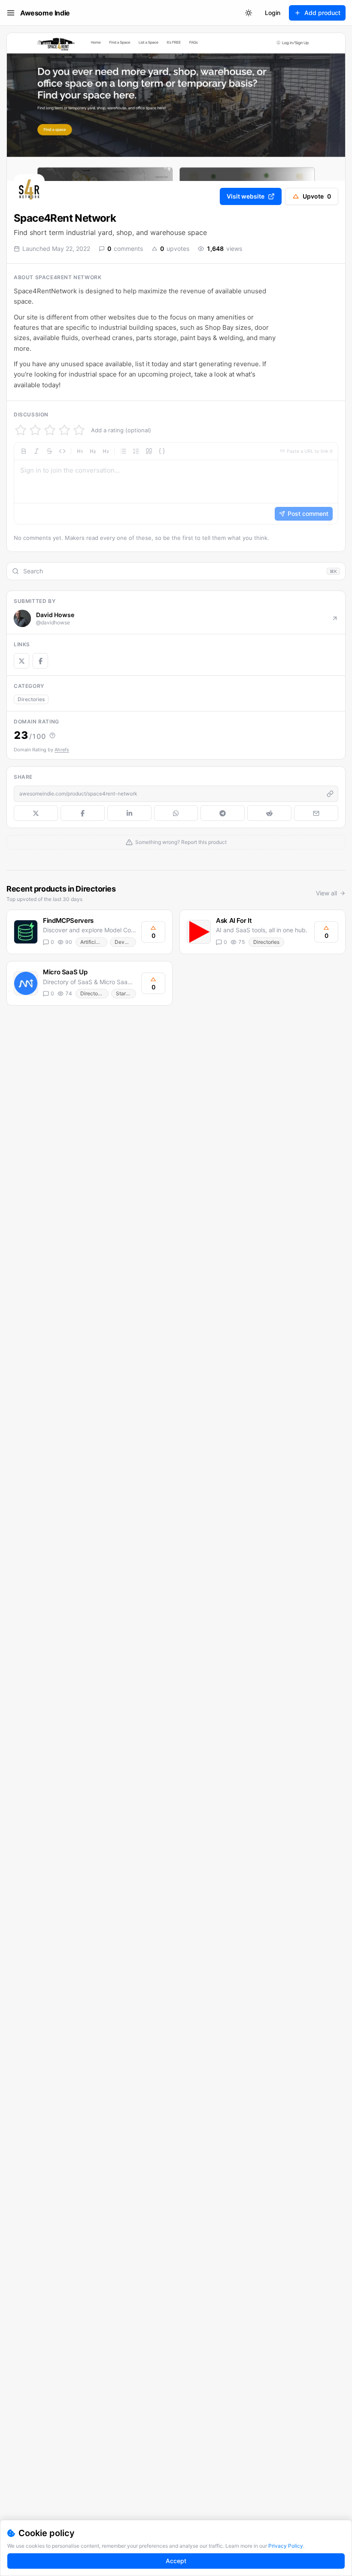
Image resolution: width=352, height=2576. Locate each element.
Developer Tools (125, 942)
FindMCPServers (68, 920)
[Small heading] (106, 451)
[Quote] (149, 451)
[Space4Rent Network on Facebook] (40, 661)
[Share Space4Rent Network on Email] (316, 813)
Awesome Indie (45, 13)
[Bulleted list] (123, 451)
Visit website (246, 196)
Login (273, 13)
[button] (176, 483)
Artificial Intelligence (94, 942)
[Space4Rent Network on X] (21, 661)
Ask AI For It (234, 920)
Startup (125, 993)
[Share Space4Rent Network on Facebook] (83, 813)
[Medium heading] (93, 451)
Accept (176, 2561)
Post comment (308, 514)
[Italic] (36, 451)
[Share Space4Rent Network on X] (36, 813)
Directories (31, 699)
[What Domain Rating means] (52, 735)
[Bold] (24, 451)
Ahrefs (62, 750)
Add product (322, 13)
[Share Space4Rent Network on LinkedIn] (129, 813)
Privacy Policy (286, 2546)
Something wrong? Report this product (181, 842)
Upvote (317, 196)
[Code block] (162, 451)
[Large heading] (80, 451)
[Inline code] (62, 451)
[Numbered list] (136, 451)
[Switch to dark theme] (249, 13)
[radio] (21, 430)
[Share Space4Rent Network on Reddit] (269, 813)
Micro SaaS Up (65, 972)
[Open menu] (11, 13)
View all (326, 893)
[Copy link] (330, 794)
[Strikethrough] (49, 451)
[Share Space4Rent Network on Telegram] (223, 813)
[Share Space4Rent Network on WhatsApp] (176, 813)
